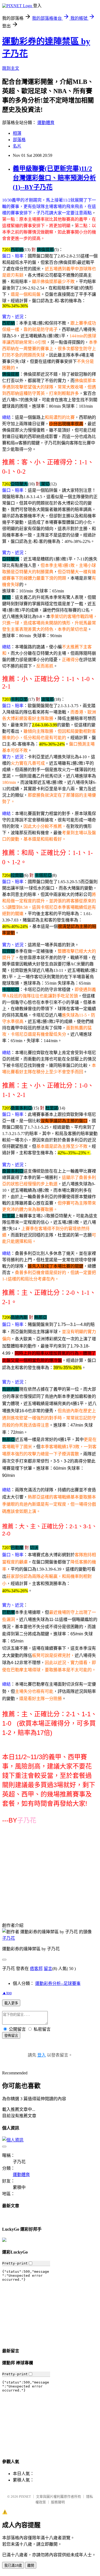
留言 (48, 1969)
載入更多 (11, 2003)
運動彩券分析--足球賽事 (58, 1983)
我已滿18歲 (13, 2565)
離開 (31, 2565)
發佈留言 (11, 2036)
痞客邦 (36, 1969)
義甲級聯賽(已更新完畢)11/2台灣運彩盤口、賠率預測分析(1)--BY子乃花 (54, 178)
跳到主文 (11, 68)
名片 (17, 146)
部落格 (19, 140)
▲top (7, 1993)
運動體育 (46, 123)
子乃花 (9, 1938)
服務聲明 (58, 2502)
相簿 (17, 133)
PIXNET (25, 2497)
